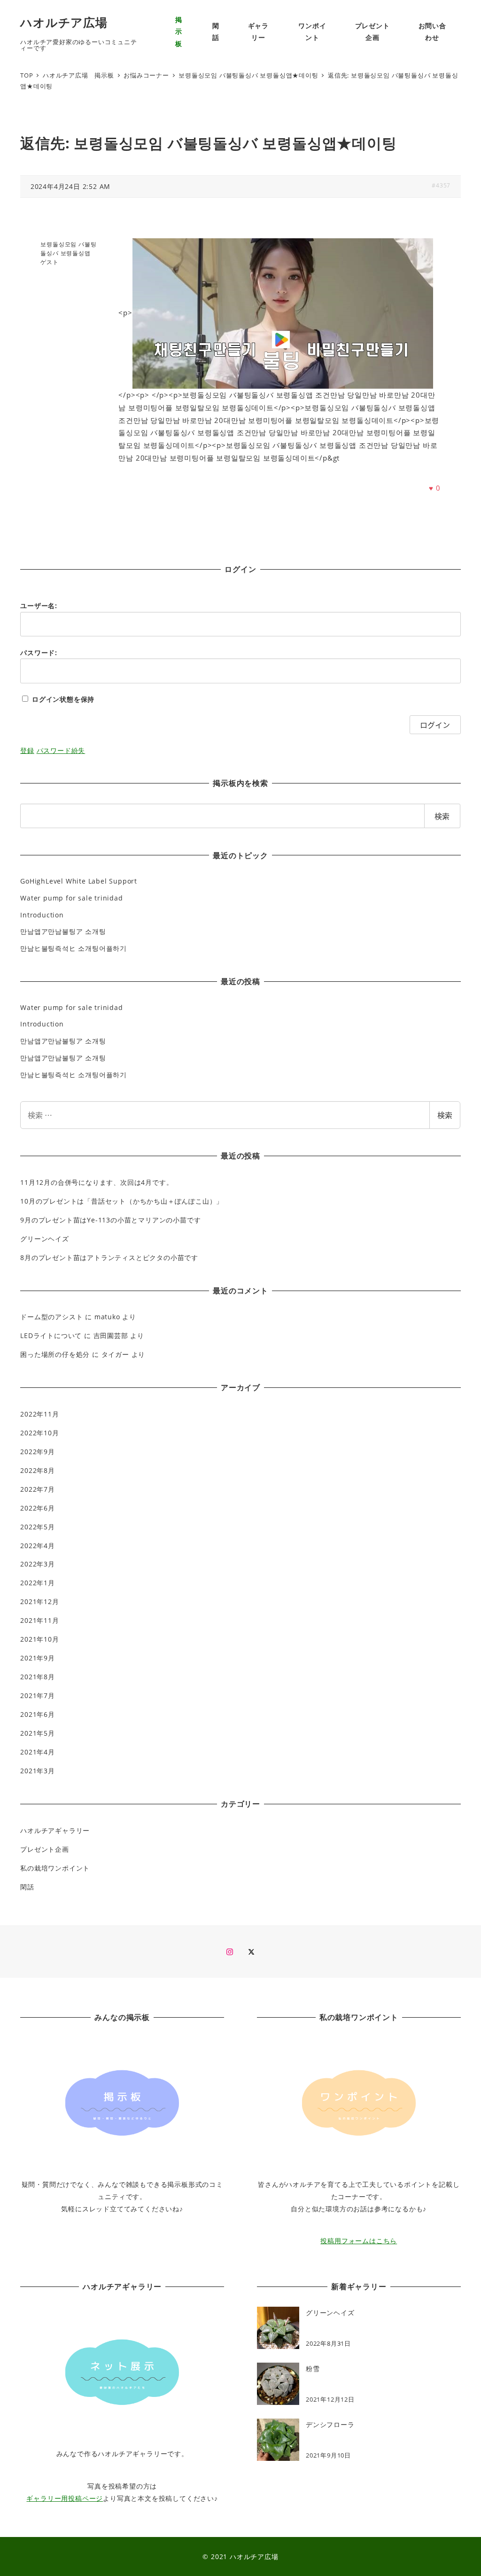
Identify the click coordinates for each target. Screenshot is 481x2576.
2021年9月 (38, 1658)
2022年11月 (39, 1414)
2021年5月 (38, 1733)
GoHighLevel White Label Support (79, 881)
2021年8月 (38, 1677)
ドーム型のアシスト (51, 1317)
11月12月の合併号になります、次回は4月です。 (97, 1182)
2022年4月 (38, 1546)
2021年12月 (39, 1601)
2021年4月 (38, 1752)
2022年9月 (38, 1452)
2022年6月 (38, 1508)
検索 (445, 1115)
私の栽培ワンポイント (55, 1868)
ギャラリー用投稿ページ (65, 2498)
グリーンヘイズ (45, 1239)
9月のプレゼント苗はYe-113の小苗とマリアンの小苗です (110, 1220)
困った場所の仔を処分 (55, 1354)
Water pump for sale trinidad (71, 898)
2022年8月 (38, 1470)
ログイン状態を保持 (63, 699)
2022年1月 (38, 1583)
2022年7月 (38, 1489)
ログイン (435, 725)
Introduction (42, 915)
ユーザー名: (39, 606)
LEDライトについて (51, 1335)
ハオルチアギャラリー (55, 1830)
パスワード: (39, 653)
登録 (27, 750)
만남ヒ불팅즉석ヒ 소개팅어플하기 (74, 948)
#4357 (441, 185)
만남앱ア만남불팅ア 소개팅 (63, 931)
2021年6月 (38, 1714)
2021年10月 (39, 1639)
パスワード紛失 (61, 750)
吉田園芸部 (111, 1335)
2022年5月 (38, 1527)
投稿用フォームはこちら (359, 2241)
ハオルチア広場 (64, 22)
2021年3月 (38, 1771)
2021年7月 (38, 1695)
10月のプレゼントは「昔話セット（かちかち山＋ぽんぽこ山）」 (122, 1201)
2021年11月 (39, 1620)
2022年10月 (39, 1433)
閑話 (27, 1887)
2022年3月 (38, 1564)
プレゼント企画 (45, 1849)
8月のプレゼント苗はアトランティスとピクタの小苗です (109, 1257)
